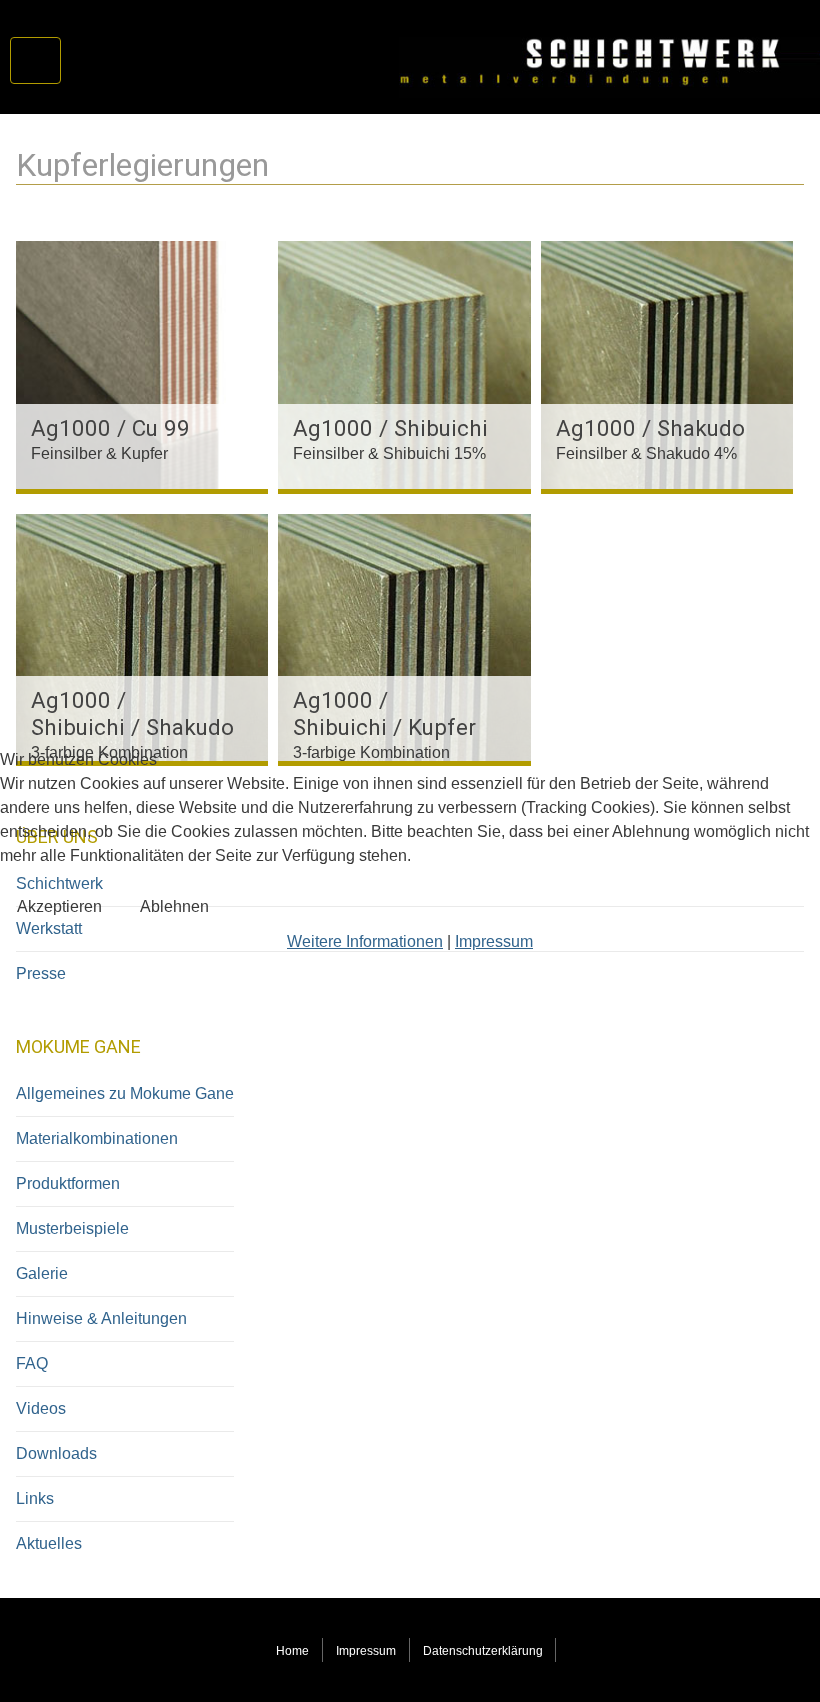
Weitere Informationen (365, 941)
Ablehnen (174, 906)
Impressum (494, 941)
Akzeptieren (59, 906)
